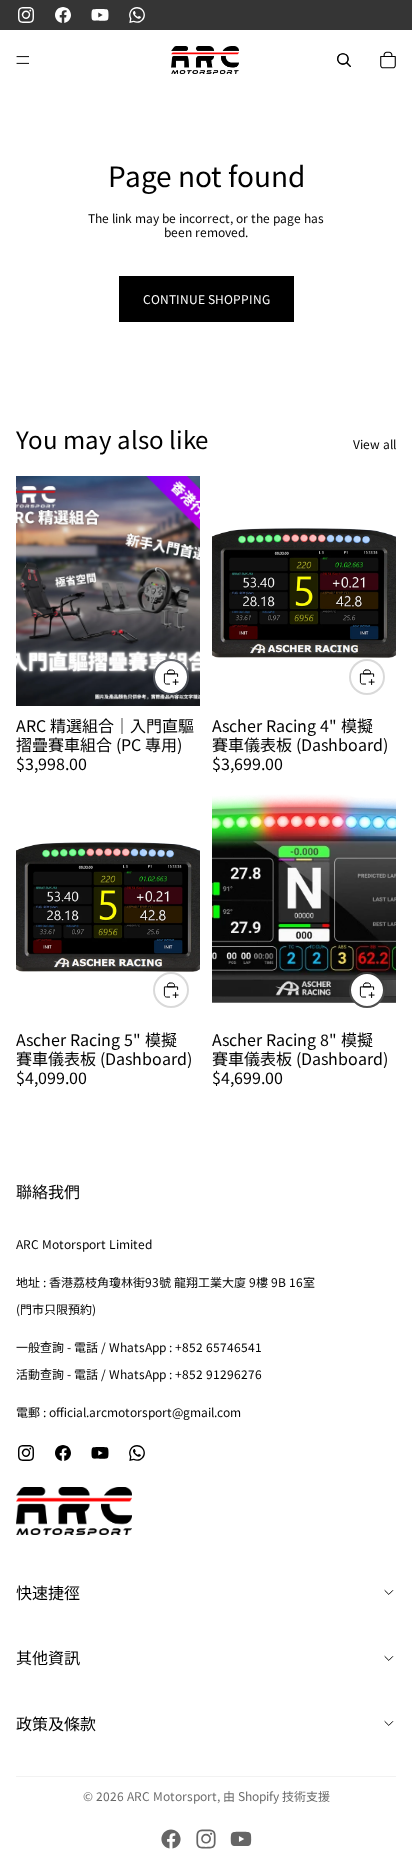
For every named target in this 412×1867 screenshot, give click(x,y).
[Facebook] (171, 1839)
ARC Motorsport (172, 1795)
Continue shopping (206, 298)
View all (374, 444)
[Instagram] (206, 1839)
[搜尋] (344, 60)
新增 (188, 676)
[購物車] (388, 60)
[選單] (23, 60)
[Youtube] (241, 1839)
